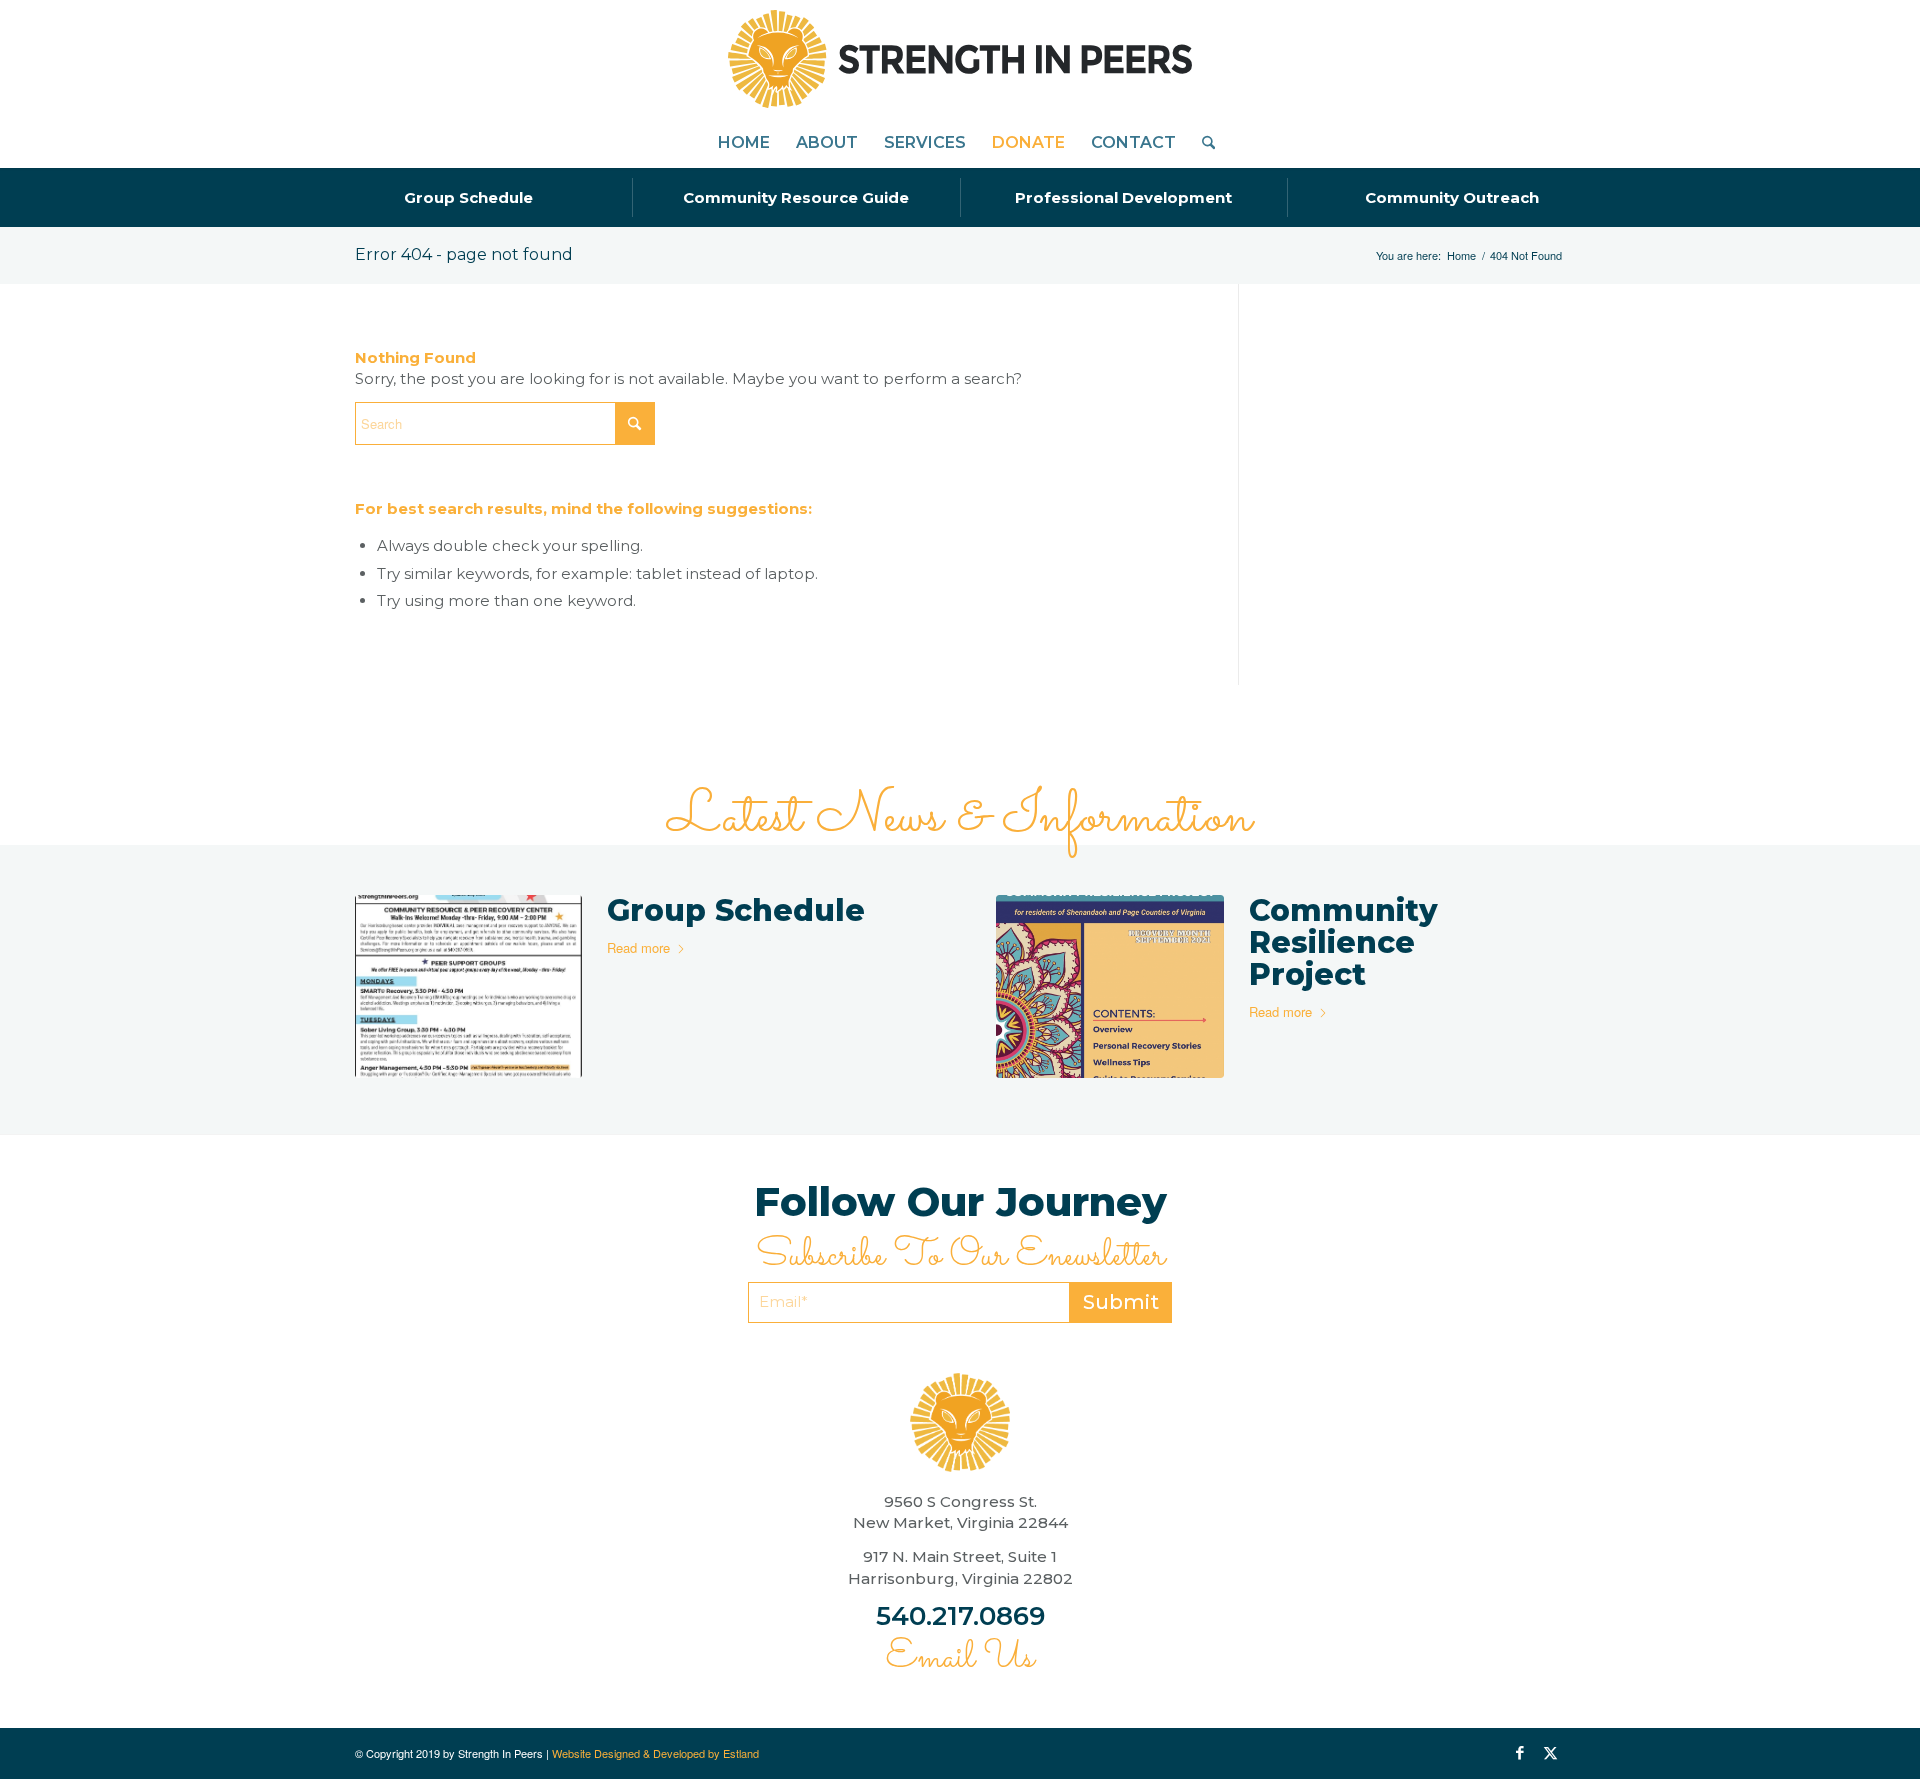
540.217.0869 (960, 1616)
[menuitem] (744, 143)
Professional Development (1123, 197)
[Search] (1202, 143)
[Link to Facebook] (1520, 1753)
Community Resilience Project (1343, 942)
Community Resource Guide (796, 197)
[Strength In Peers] (960, 59)
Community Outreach (1452, 197)
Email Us (960, 1658)
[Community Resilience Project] (1109, 987)
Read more (638, 947)
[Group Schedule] (468, 987)
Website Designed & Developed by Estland (655, 1753)
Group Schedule (468, 197)
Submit (1121, 1302)
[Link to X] (1550, 1753)
